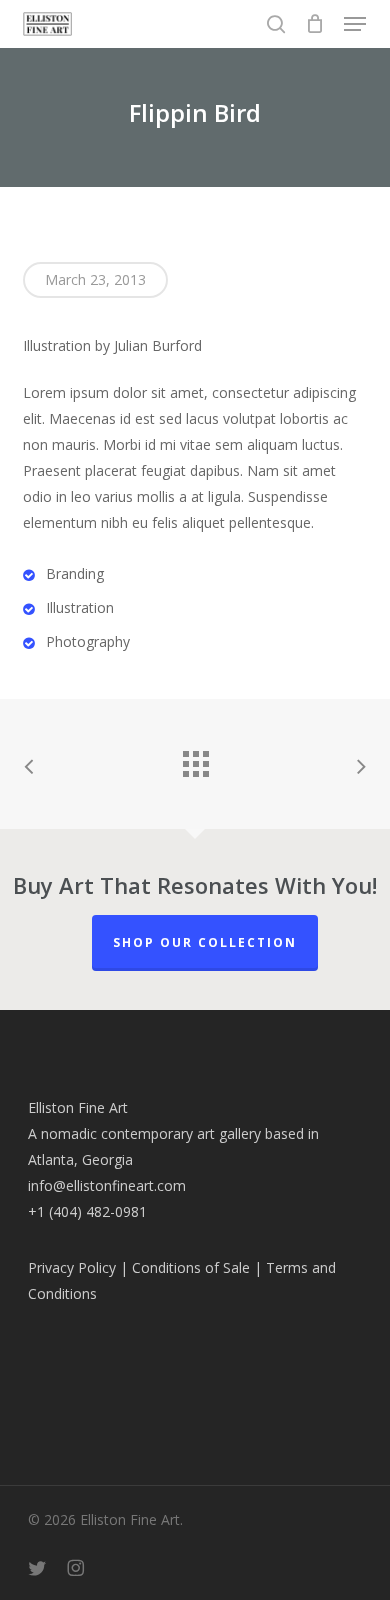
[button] (355, 24)
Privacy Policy (72, 1267)
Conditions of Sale (191, 1267)
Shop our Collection (205, 942)
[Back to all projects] (195, 759)
